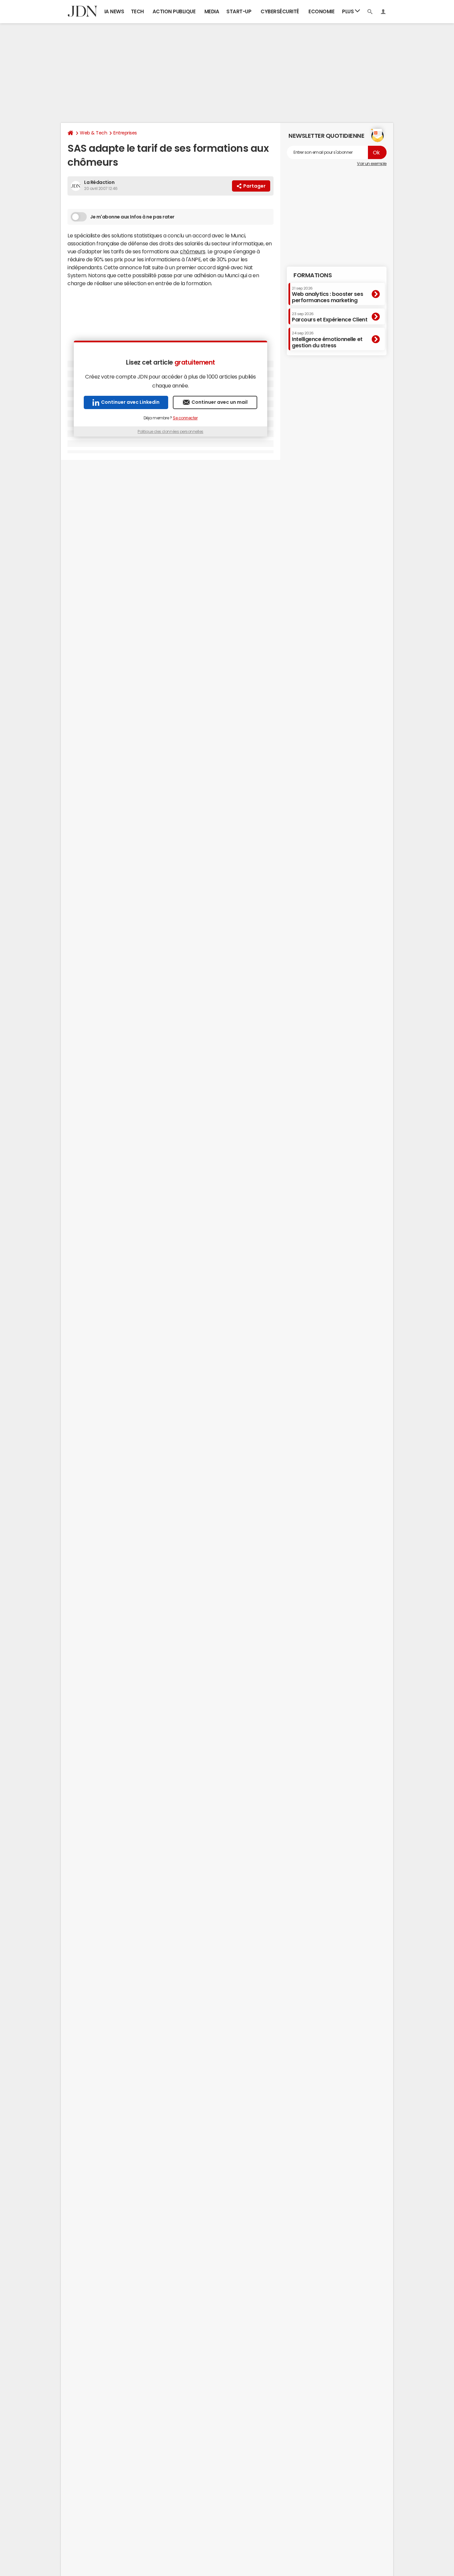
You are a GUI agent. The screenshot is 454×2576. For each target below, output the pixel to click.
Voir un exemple (372, 164)
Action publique (174, 11)
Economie (321, 11)
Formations (313, 275)
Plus (348, 11)
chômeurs (192, 251)
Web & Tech (93, 133)
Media (212, 11)
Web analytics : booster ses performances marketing (327, 294)
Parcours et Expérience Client (330, 317)
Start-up (239, 11)
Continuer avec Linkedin (130, 402)
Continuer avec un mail (220, 402)
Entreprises (125, 133)
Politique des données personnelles (170, 432)
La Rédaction (99, 182)
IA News (114, 11)
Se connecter (185, 418)
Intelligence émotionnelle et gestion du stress (327, 340)
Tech (137, 11)
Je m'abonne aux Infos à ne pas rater (132, 217)
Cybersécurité (280, 11)
